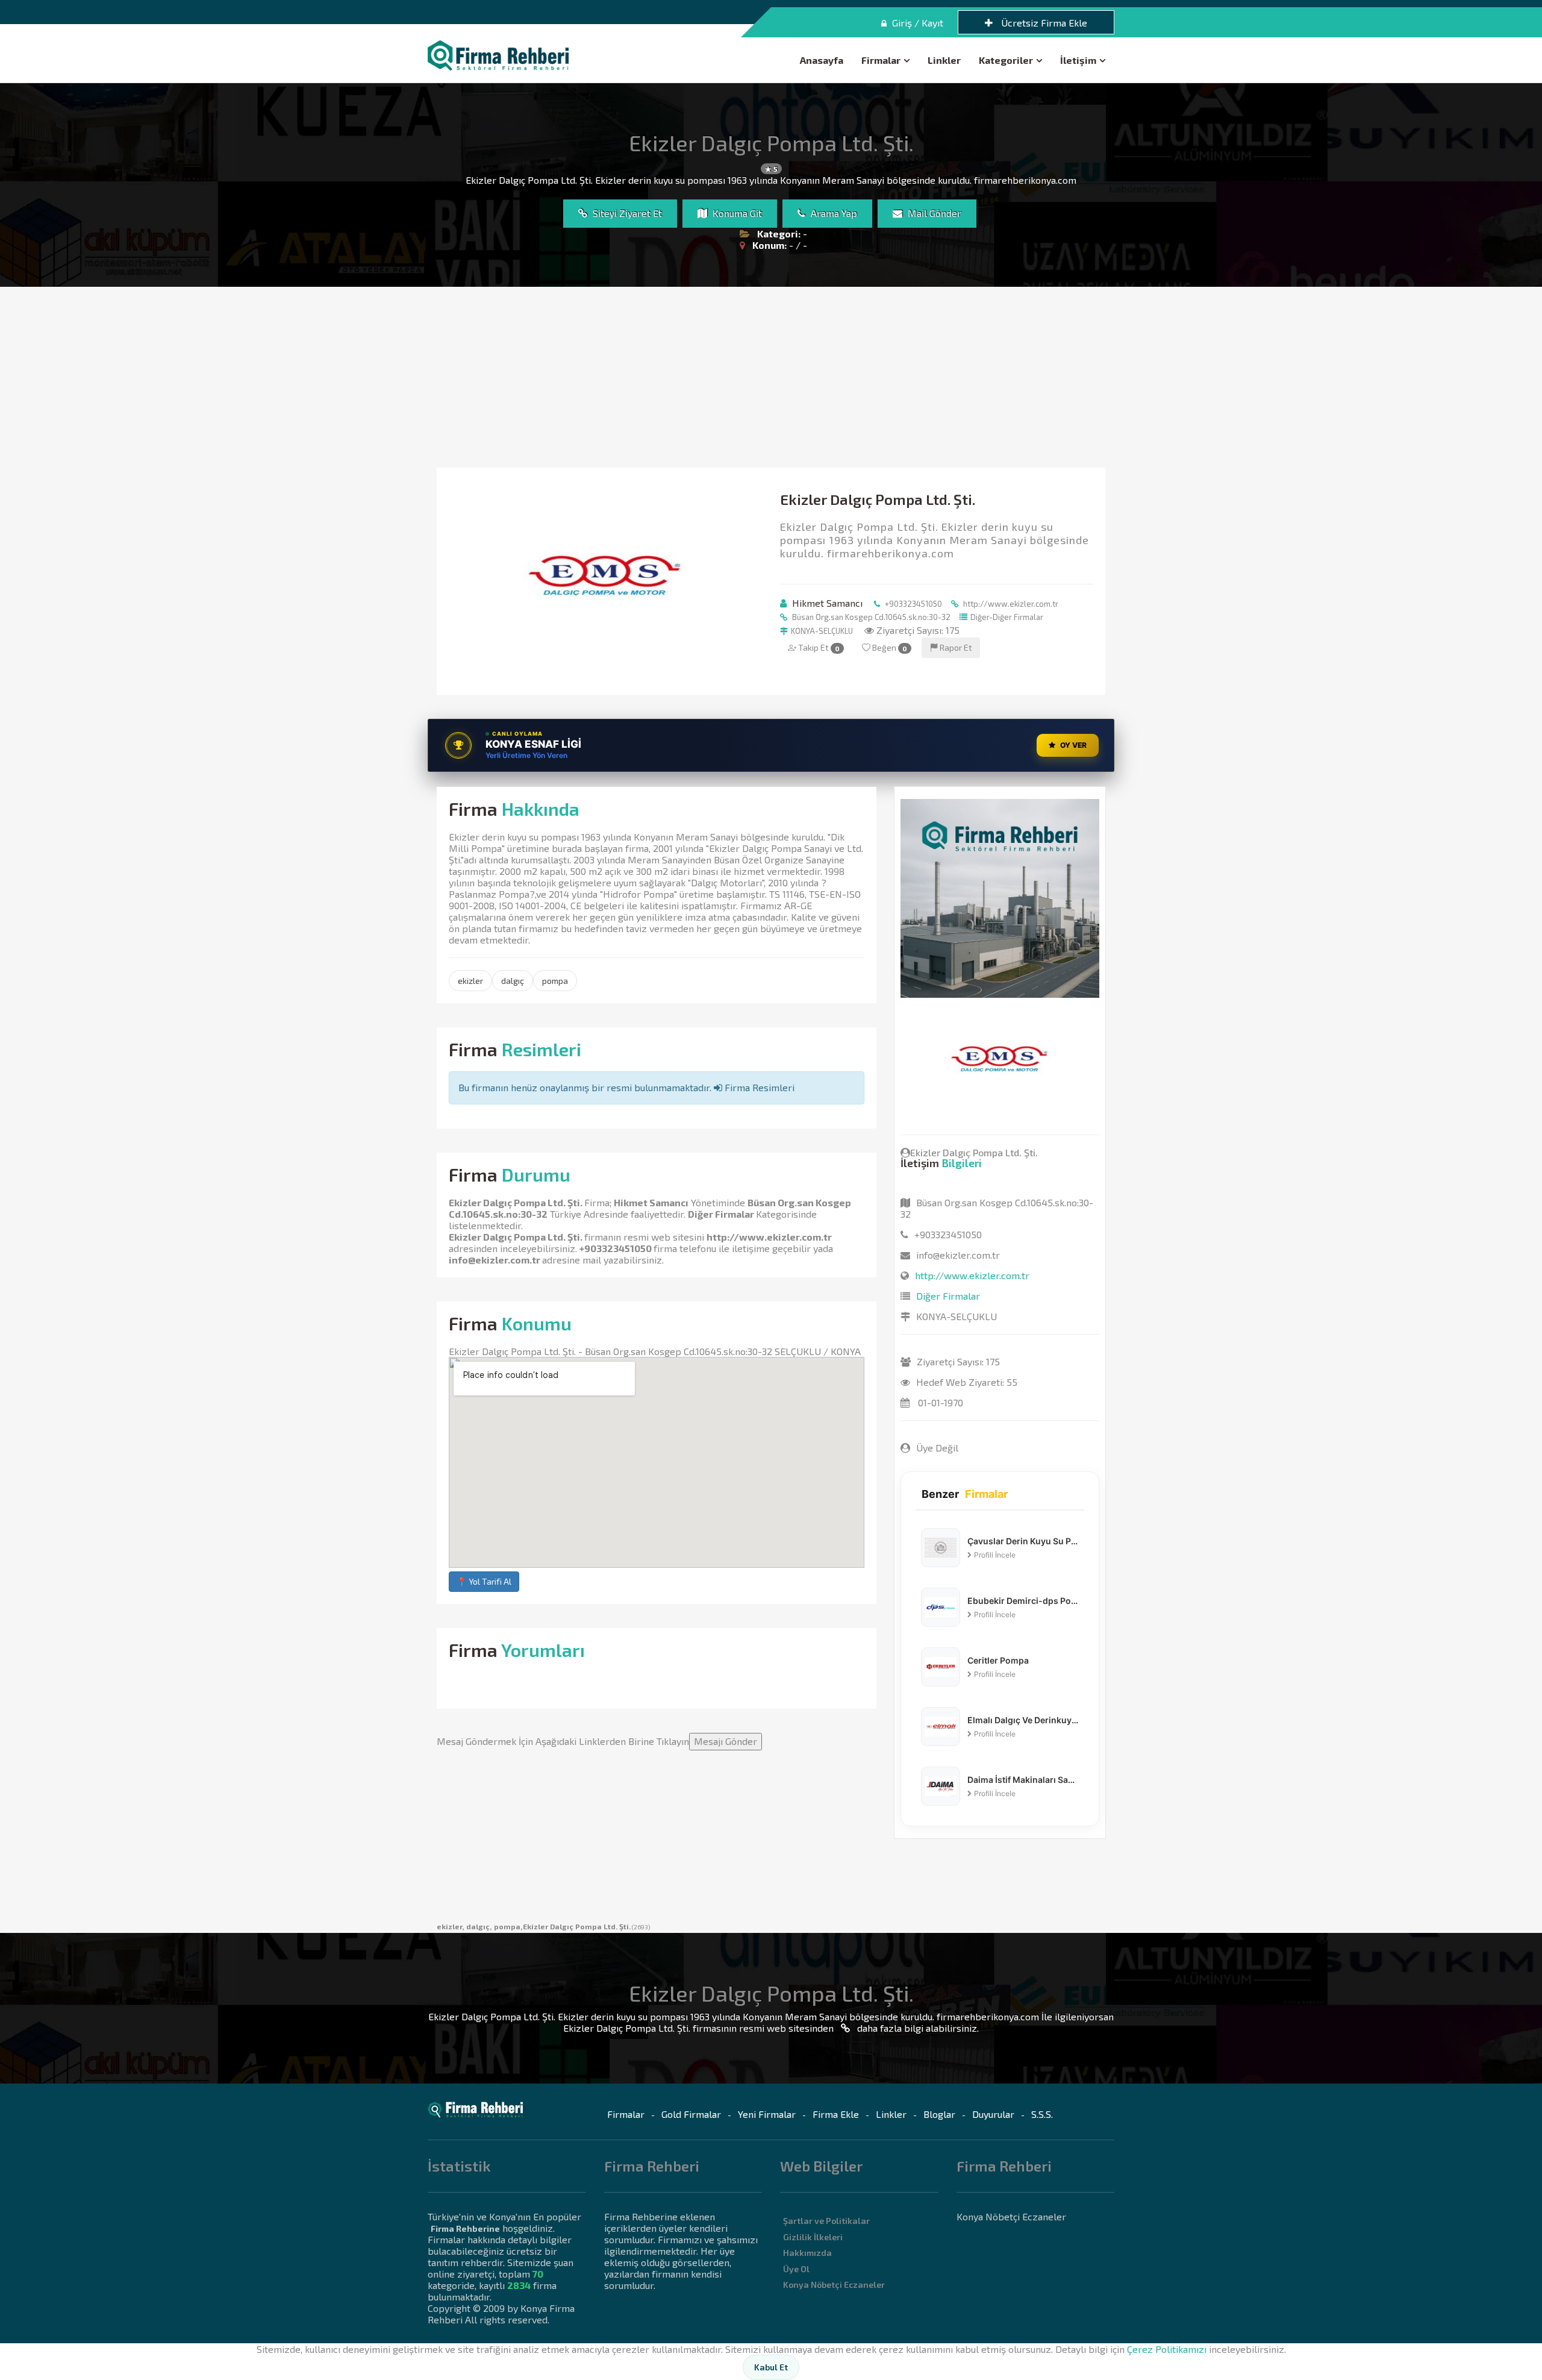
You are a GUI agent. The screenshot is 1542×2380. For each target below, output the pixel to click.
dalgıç (513, 981)
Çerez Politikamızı (1167, 2349)
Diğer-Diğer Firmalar (1007, 617)
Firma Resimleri (758, 1087)
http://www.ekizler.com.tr (1010, 604)
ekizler (470, 981)
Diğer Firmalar (721, 1214)
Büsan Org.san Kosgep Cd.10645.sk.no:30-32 (870, 617)
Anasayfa (822, 60)
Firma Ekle (836, 2114)
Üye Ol (796, 2269)
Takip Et (818, 647)
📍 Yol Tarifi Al (484, 1581)
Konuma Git (736, 213)
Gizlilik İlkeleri (813, 2237)
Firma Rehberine (465, 2228)
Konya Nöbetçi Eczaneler (834, 2284)
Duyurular (993, 2114)
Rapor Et (955, 647)
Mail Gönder (933, 213)
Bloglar (939, 2114)
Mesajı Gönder (726, 1741)
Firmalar (881, 60)
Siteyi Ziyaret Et (626, 213)
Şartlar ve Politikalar (826, 2221)
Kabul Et (771, 2367)
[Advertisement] (771, 377)
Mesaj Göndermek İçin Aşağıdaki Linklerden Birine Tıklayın (597, 1741)
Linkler (944, 60)
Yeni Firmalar (767, 2114)
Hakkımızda (807, 2253)
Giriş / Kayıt (916, 23)
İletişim (1078, 60)
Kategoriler (1006, 60)
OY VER (1073, 745)
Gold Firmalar (691, 2114)
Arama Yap (833, 213)
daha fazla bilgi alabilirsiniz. (917, 2028)
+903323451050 (913, 604)
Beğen (889, 647)
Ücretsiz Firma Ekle (1043, 23)
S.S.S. (1042, 2114)
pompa (555, 981)
